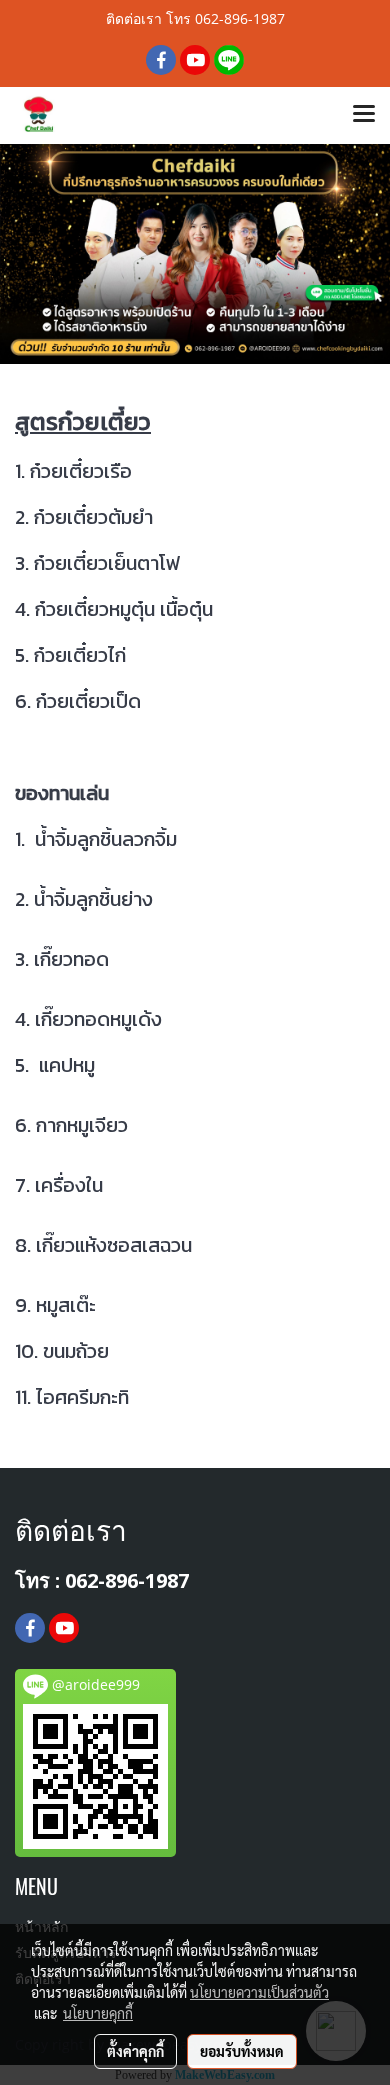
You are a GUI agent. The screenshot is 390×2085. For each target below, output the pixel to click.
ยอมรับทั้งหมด (242, 2051)
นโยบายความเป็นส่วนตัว (259, 1992)
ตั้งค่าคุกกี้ (135, 2051)
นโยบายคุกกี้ (98, 2013)
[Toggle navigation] (364, 115)
